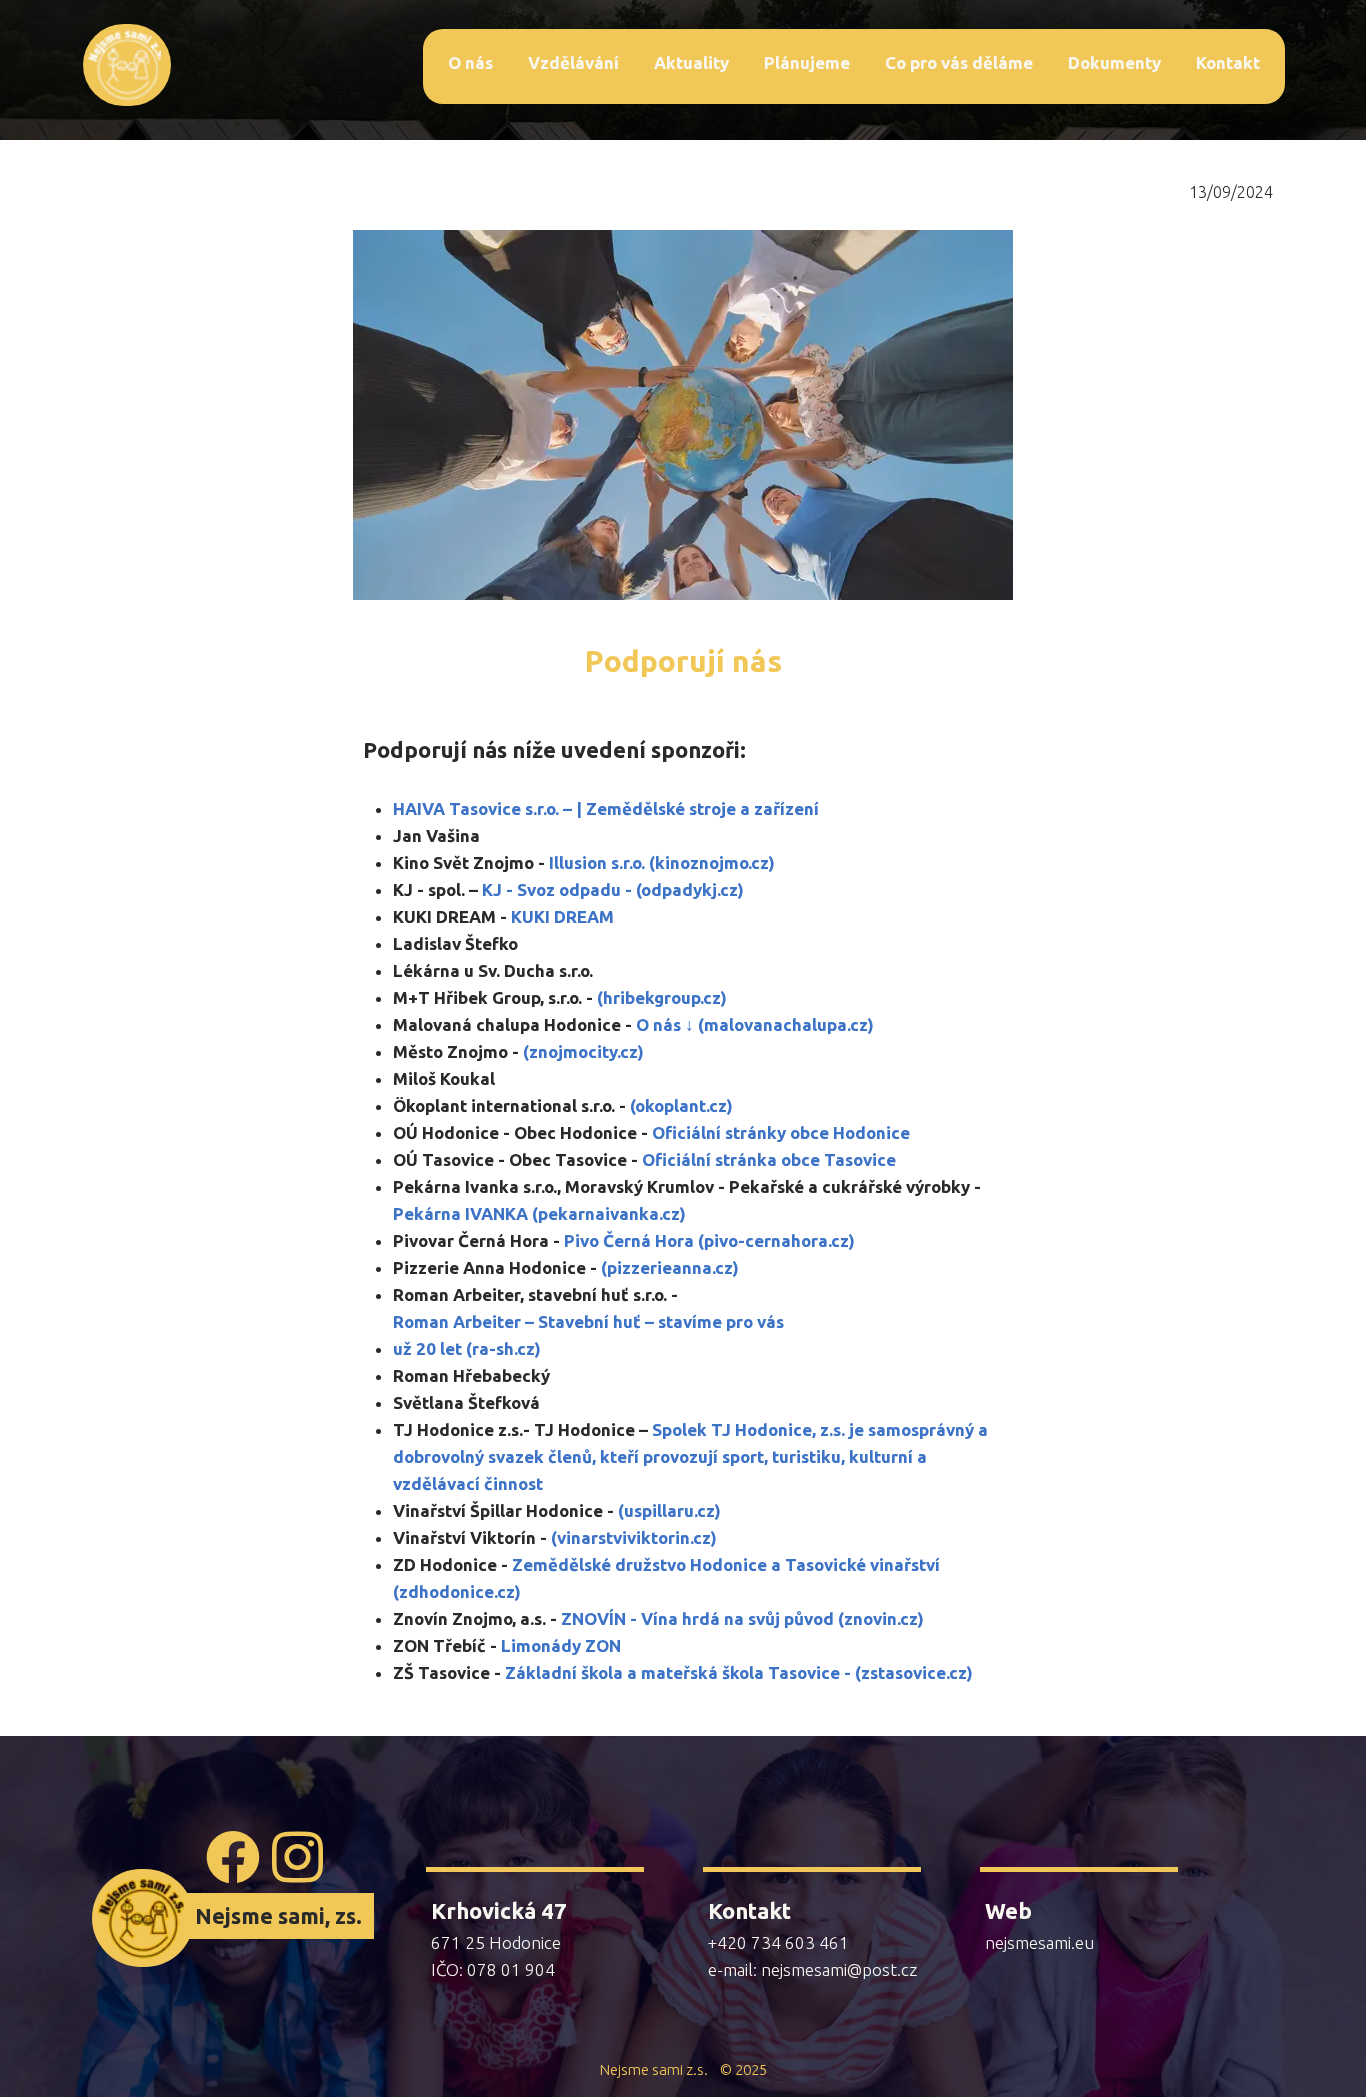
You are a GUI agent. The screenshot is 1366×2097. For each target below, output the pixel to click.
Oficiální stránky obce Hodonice (781, 1132)
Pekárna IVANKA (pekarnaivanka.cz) (539, 1213)
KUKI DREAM (562, 916)
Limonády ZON (561, 1645)
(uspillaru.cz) (669, 1510)
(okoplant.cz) (681, 1105)
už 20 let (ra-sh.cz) (467, 1348)
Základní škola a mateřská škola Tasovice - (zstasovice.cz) (737, 1672)
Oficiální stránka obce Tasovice (769, 1159)
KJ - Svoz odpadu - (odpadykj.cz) (613, 889)
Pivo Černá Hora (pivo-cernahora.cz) (709, 1240)
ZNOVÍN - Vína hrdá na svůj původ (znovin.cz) (742, 1618)
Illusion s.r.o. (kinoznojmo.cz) (662, 862)
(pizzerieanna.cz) (670, 1267)
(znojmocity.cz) (583, 1051)
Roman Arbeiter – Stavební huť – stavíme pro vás (588, 1321)
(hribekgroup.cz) (662, 997)
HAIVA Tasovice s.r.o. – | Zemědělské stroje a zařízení (606, 808)
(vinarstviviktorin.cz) (634, 1537)
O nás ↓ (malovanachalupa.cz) (755, 1024)
